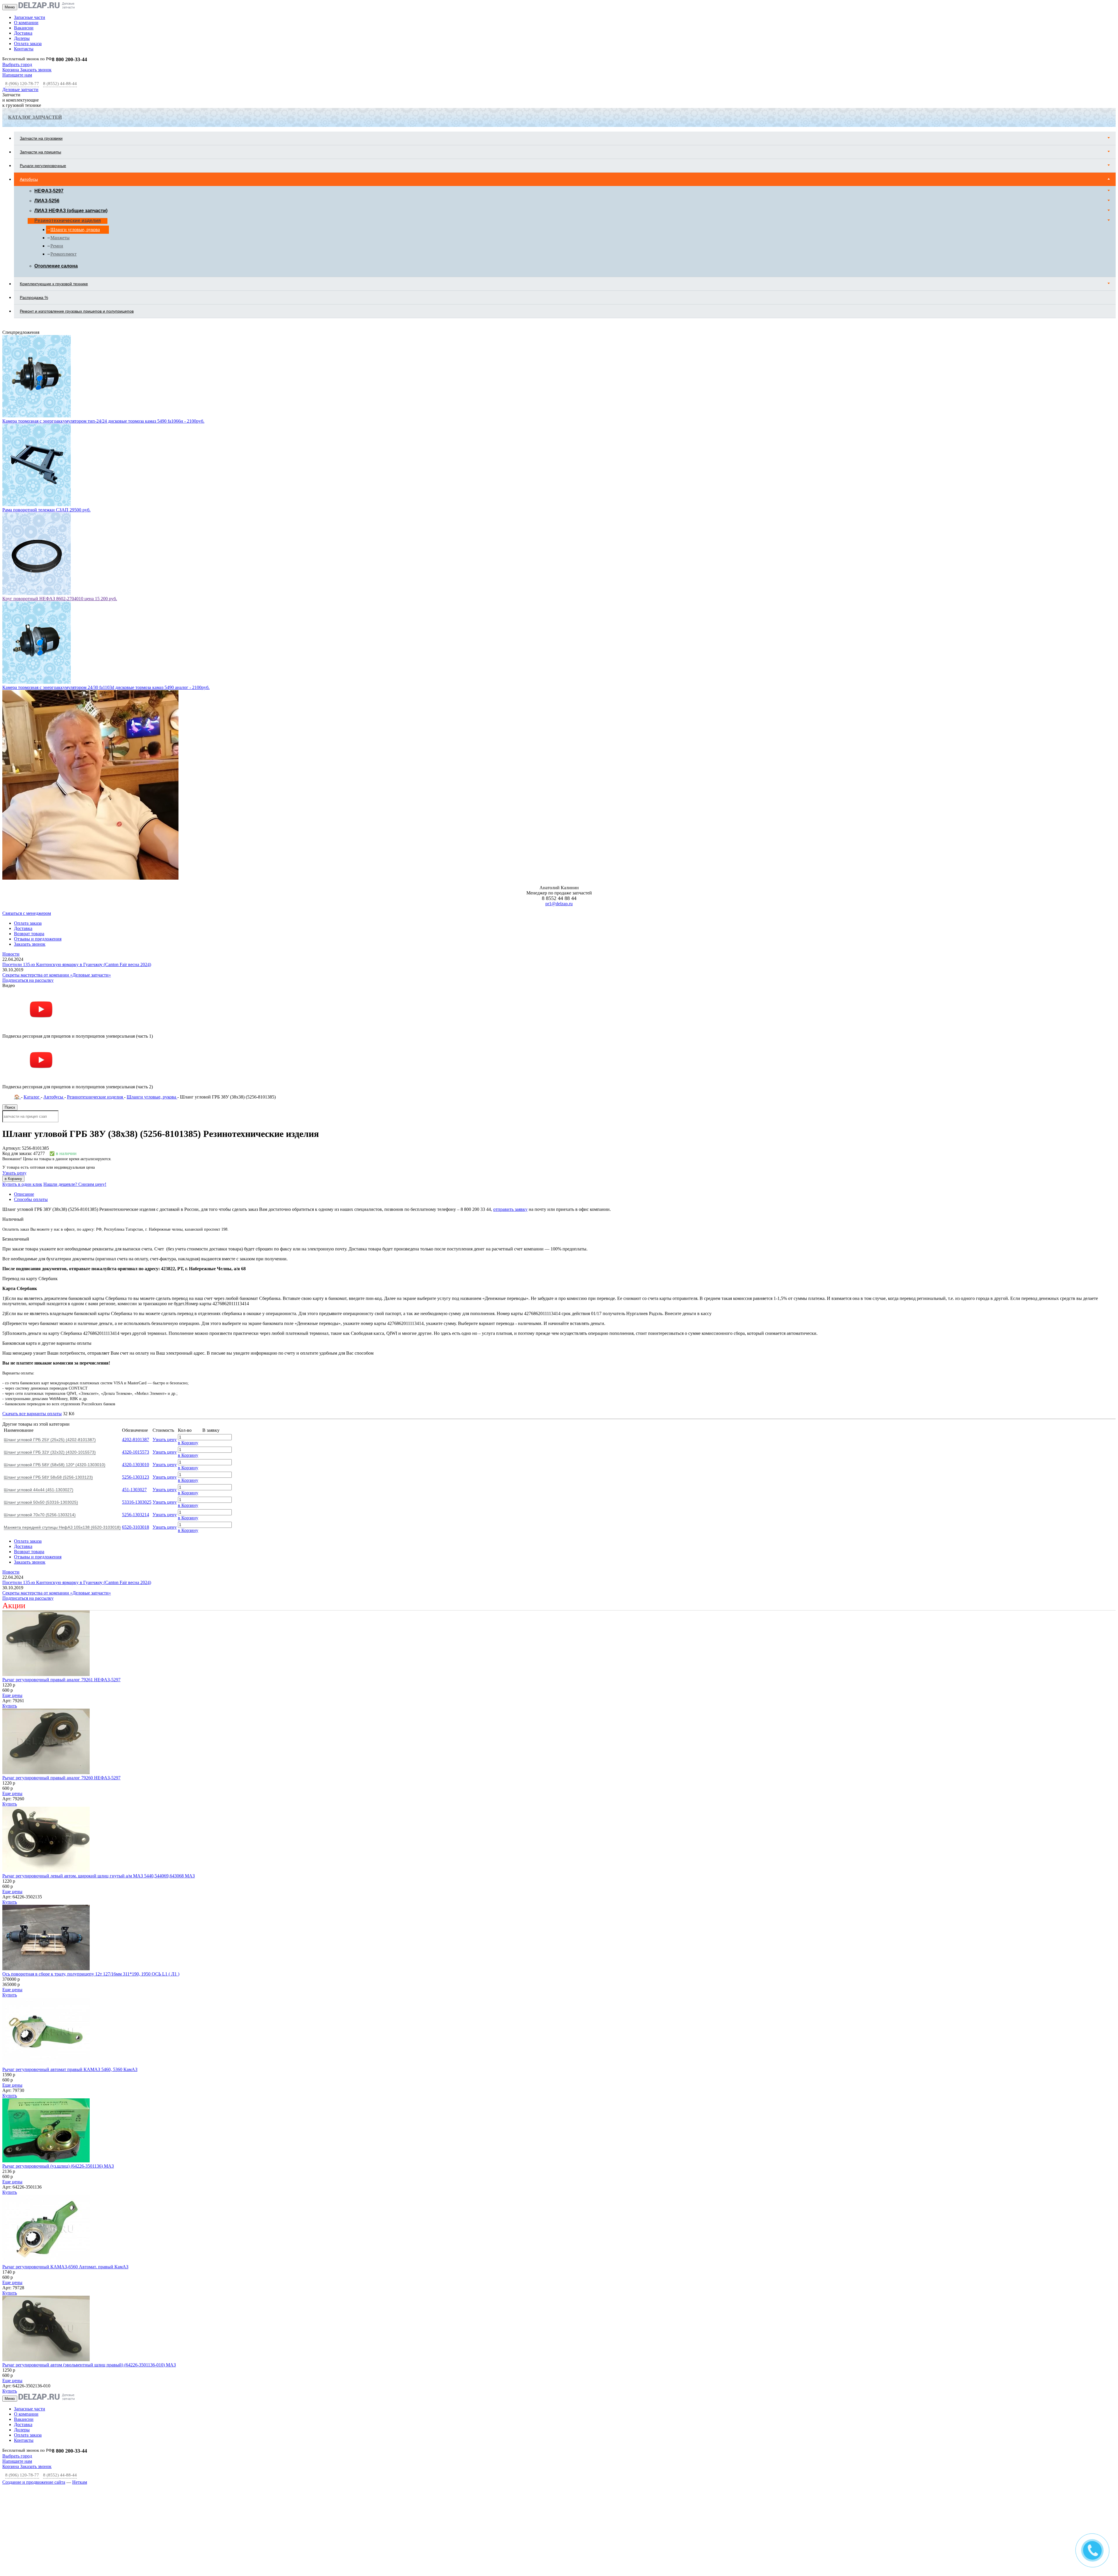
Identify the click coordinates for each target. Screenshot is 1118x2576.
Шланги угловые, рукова (75, 230)
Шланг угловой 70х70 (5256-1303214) (40, 1337)
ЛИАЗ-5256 (47, 201)
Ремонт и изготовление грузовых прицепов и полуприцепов (77, 311)
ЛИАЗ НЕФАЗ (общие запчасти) (71, 211)
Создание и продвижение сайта (34, 2305)
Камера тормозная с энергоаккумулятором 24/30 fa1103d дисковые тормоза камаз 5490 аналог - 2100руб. (106, 510)
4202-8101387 (136, 1262)
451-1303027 (134, 1312)
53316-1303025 (137, 1325)
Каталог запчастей (35, 117)
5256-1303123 (136, 1299)
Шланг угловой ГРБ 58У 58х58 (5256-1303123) (48, 1300)
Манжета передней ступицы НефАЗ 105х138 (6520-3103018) (62, 1350)
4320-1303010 (136, 1287)
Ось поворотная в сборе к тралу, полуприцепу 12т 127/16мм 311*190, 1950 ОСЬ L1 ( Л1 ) (91, 1796)
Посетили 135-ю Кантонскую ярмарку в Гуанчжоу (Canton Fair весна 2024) (77, 787)
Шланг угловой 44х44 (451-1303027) (39, 1312)
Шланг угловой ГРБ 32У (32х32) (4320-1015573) (50, 1275)
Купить (10, 1528)
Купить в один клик (22, 1007)
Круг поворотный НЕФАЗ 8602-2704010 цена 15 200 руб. (60, 421)
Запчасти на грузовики (41, 138)
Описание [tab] (24, 1017)
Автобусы (29, 179)
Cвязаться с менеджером (27, 736)
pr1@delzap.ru (559, 726)
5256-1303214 (136, 1337)
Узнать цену (14, 995)
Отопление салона (56, 266)
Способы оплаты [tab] (31, 1022)
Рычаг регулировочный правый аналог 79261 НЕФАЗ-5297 (61, 1502)
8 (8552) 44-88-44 (60, 84)
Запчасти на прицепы (40, 152)
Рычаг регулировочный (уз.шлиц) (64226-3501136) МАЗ (58, 1988)
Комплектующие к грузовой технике (54, 284)
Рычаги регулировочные (43, 166)
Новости (11, 776)
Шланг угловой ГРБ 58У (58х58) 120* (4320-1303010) (55, 1287)
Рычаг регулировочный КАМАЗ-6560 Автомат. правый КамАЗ (65, 2089)
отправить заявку (510, 1032)
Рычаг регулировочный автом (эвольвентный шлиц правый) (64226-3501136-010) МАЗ (89, 2187)
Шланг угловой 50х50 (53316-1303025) (41, 1325)
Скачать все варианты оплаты (32, 1236)
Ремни (57, 246)
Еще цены (12, 1518)
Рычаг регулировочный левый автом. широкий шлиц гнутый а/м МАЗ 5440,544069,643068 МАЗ (99, 1698)
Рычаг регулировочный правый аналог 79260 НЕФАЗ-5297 (61, 1600)
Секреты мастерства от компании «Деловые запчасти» (57, 797)
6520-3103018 (136, 1350)
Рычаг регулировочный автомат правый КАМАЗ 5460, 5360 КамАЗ (70, 1892)
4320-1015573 (136, 1274)
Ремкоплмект (63, 254)
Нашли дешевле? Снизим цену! (75, 1007)
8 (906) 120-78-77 (22, 84)
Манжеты (60, 238)
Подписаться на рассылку (28, 803)
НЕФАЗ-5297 (49, 191)
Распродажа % (34, 297)
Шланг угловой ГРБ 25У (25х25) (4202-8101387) (50, 1262)
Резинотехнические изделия (68, 220)
